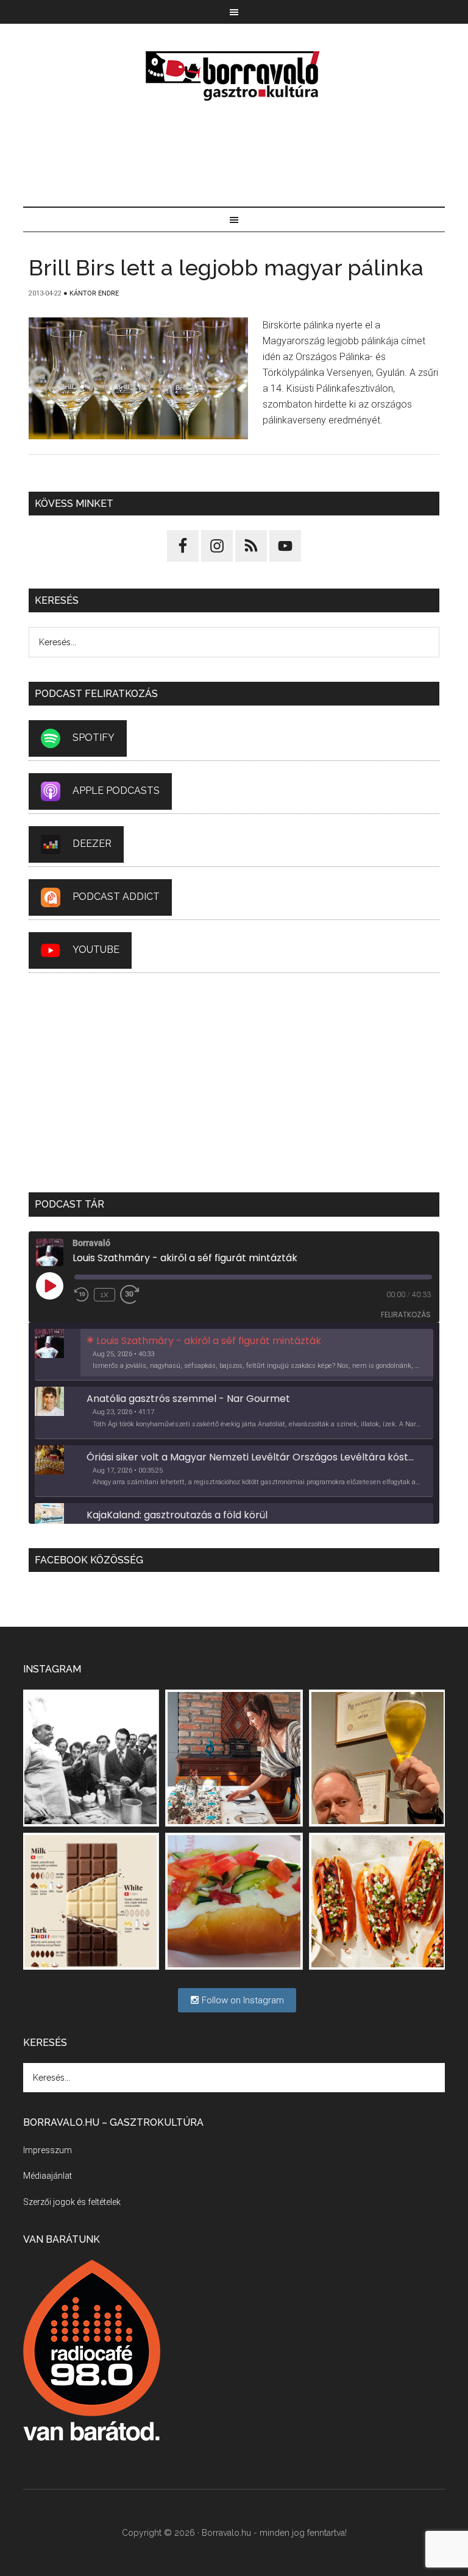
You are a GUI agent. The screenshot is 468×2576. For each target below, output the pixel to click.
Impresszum (48, 2150)
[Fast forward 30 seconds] (135, 1295)
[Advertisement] (234, 155)
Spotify (94, 738)
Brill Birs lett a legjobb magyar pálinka (226, 267)
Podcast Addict (116, 897)
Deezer (92, 844)
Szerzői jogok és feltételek (72, 2202)
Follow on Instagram (242, 2000)
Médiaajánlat (48, 2176)
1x (105, 1295)
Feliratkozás (406, 1315)
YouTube (96, 950)
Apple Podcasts (116, 791)
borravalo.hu (234, 76)
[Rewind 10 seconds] (82, 1295)
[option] (234, 1355)
